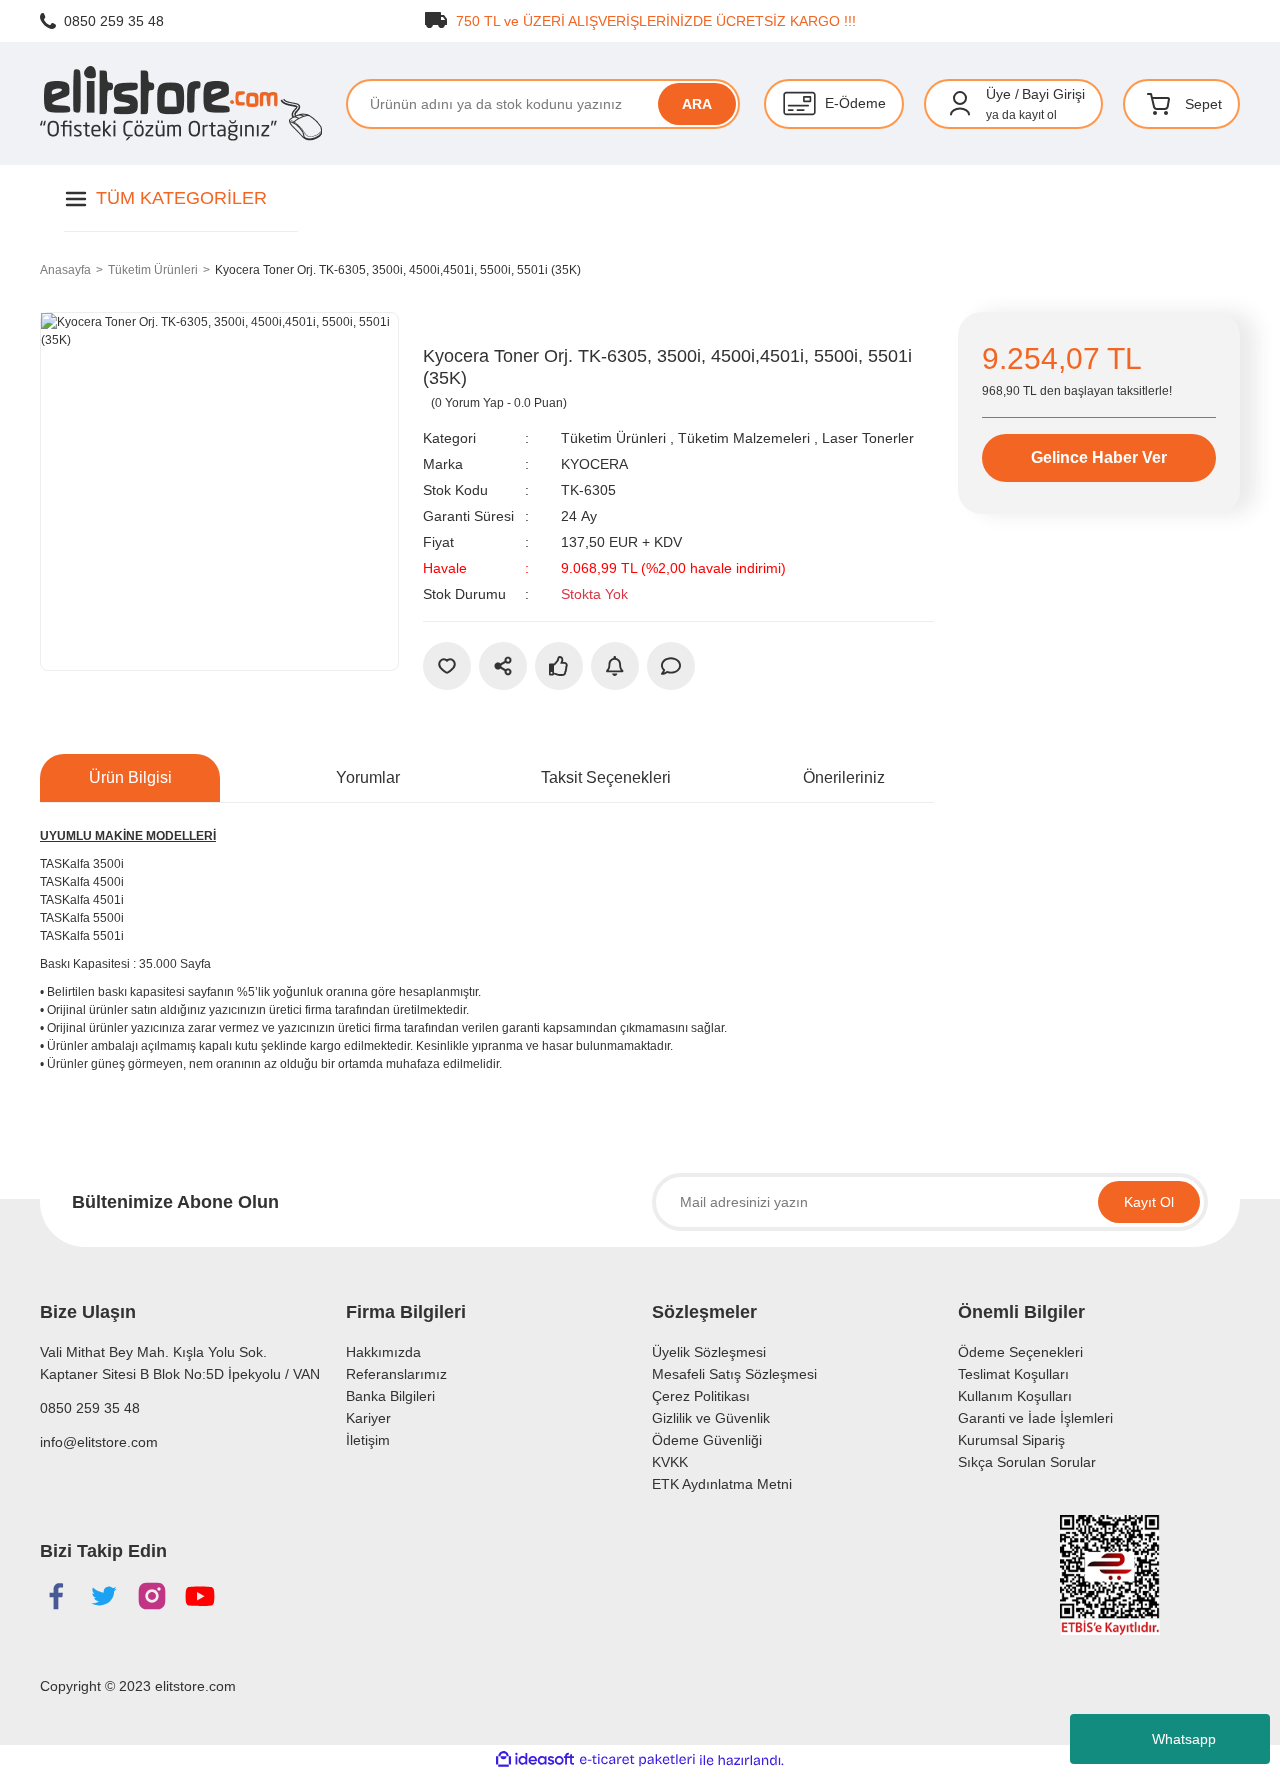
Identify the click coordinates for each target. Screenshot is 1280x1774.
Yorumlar (368, 777)
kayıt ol (1038, 115)
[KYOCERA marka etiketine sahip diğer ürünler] (468, 327)
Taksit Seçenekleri (606, 777)
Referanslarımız (396, 1374)
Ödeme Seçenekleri (1020, 1352)
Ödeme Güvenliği (707, 1440)
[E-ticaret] (637, 1760)
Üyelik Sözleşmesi (709, 1352)
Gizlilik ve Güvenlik (711, 1418)
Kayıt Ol (1149, 1202)
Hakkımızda (383, 1352)
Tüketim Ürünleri (613, 438)
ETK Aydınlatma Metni (722, 1484)
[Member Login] (960, 104)
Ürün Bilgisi (130, 777)
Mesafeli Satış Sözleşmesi (734, 1374)
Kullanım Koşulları (1015, 1396)
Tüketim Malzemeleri (744, 438)
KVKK (670, 1462)
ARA (697, 104)
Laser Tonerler (868, 438)
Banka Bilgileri (390, 1396)
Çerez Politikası (701, 1396)
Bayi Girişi (1053, 94)
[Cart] (1159, 104)
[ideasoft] (535, 1760)
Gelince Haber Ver (1099, 457)
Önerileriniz (844, 777)
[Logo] (181, 103)
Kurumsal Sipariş (1011, 1440)
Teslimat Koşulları (1013, 1374)
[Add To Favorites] (447, 666)
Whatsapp (1184, 1739)
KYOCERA (594, 464)
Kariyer (368, 1418)
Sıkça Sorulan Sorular (1027, 1462)
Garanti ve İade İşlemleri (1035, 1418)
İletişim (368, 1440)
